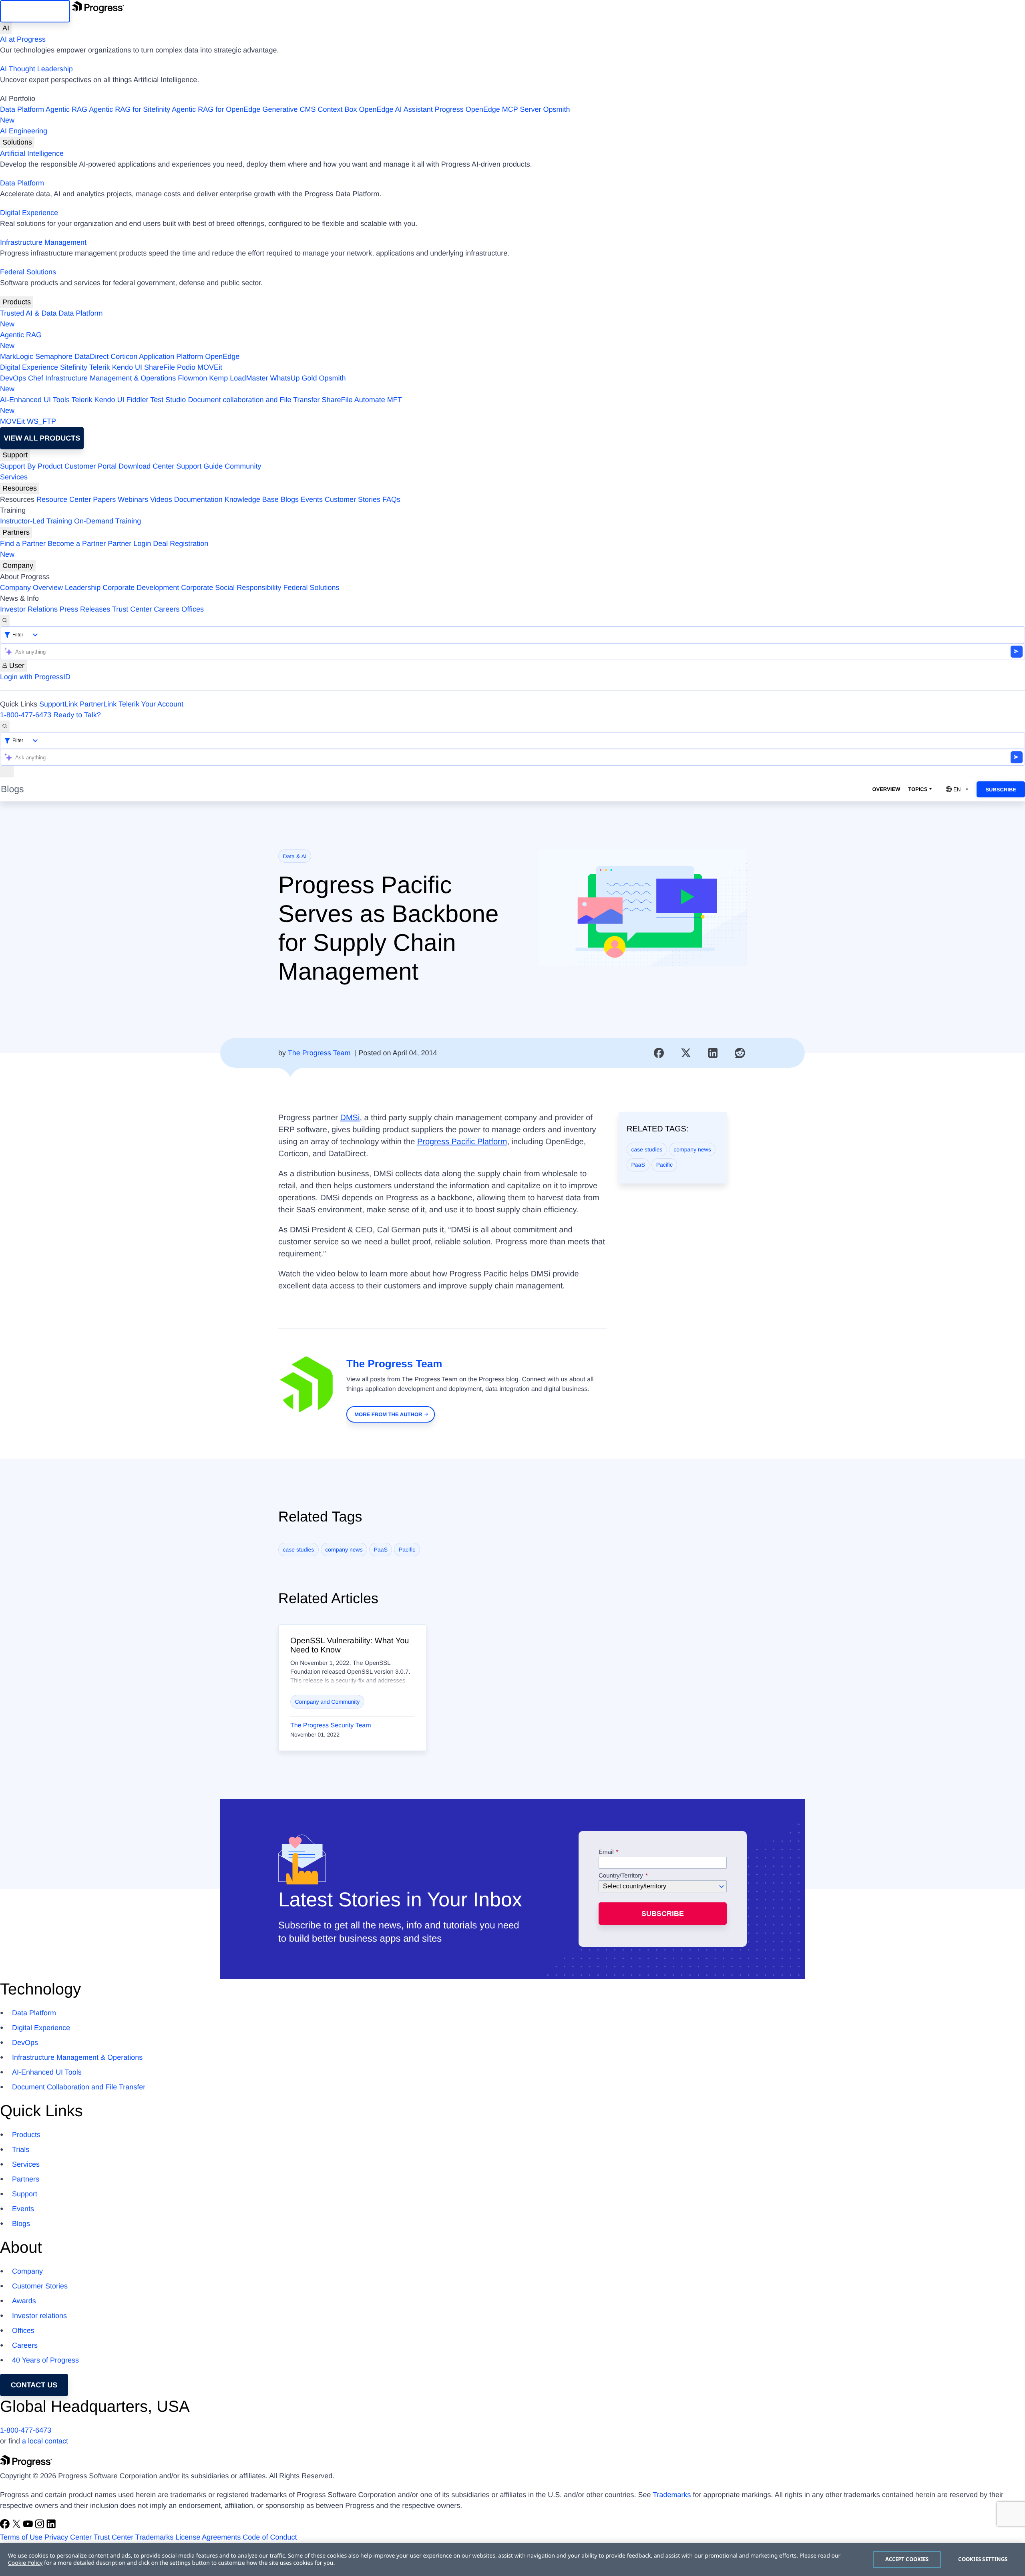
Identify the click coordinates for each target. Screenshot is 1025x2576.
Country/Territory (621, 1876)
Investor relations (39, 2316)
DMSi (350, 1118)
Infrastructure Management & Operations (111, 378)
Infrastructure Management (43, 242)
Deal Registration (104, 549)
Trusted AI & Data (28, 313)
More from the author (388, 1414)
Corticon (124, 356)
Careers (167, 609)
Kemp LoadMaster (238, 378)
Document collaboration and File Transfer (254, 400)
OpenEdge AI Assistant (396, 109)
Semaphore (54, 356)
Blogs (290, 499)
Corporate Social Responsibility (231, 588)
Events (312, 499)
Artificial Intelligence (32, 153)
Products (17, 302)
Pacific (664, 1165)
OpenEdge (222, 356)
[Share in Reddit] (740, 1053)
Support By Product (31, 466)
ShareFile (160, 367)
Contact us (34, 2385)
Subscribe (1001, 790)
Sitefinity (74, 367)
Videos (161, 499)
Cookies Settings (983, 2559)
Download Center (146, 466)
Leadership (83, 588)
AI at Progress (23, 39)
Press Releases (85, 609)
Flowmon (192, 378)
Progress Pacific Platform (462, 1142)
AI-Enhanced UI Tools (35, 400)
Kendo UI (127, 367)
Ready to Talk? (77, 715)
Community (243, 466)
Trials (21, 2149)
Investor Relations (29, 609)
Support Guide (199, 466)
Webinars (133, 499)
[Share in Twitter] (686, 1053)
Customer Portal (90, 466)
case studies (647, 1149)
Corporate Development (141, 588)
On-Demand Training (108, 521)
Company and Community (328, 1702)
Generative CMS (289, 109)
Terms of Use (21, 2537)
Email (607, 1852)
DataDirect (91, 356)
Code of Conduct (270, 2537)
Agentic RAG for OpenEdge (216, 109)
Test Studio (168, 400)
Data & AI (295, 856)
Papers (104, 499)
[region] (512, 2560)
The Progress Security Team (331, 1726)
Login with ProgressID (35, 677)
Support (15, 455)
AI (6, 28)
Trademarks (672, 2495)
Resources (20, 488)
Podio (186, 367)
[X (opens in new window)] (17, 2526)
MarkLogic (17, 356)
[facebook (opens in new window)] (6, 2526)
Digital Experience (29, 213)
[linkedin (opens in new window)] (51, 2526)
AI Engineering (24, 131)
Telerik (100, 367)
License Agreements (208, 2537)
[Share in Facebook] (659, 1053)
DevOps (13, 378)
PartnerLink (98, 704)
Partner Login (129, 543)
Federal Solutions (28, 272)
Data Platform (22, 109)
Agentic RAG (66, 109)
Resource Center (64, 499)
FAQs (391, 499)
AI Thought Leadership (36, 69)
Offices (193, 609)
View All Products (42, 438)
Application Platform (171, 356)
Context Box (337, 109)
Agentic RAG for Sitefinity (130, 109)
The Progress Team (319, 1053)
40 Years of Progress (45, 2360)
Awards (24, 2301)
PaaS (638, 1165)
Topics (918, 789)
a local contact (45, 2441)
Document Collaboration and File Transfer (79, 2087)
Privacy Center (68, 2537)
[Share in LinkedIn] (713, 1053)
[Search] (5, 621)
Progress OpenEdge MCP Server (488, 109)
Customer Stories (353, 499)
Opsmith (285, 115)
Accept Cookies (907, 2559)
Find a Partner (23, 543)
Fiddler (138, 400)
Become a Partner (77, 543)
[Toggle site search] (5, 726)
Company (18, 566)
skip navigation (35, 11)
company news (692, 1149)
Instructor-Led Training (36, 521)
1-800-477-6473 (26, 715)
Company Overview (31, 588)
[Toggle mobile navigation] (7, 772)
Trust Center (132, 609)
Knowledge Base (252, 499)
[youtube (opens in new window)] (29, 2526)
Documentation (198, 499)
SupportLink (58, 704)
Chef (36, 378)
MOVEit (210, 367)
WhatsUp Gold (293, 378)
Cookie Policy (25, 2563)
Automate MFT (201, 405)
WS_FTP (41, 421)
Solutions (17, 142)
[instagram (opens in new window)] (41, 2526)
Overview (886, 789)
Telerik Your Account (151, 704)
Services (14, 477)
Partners (16, 532)
